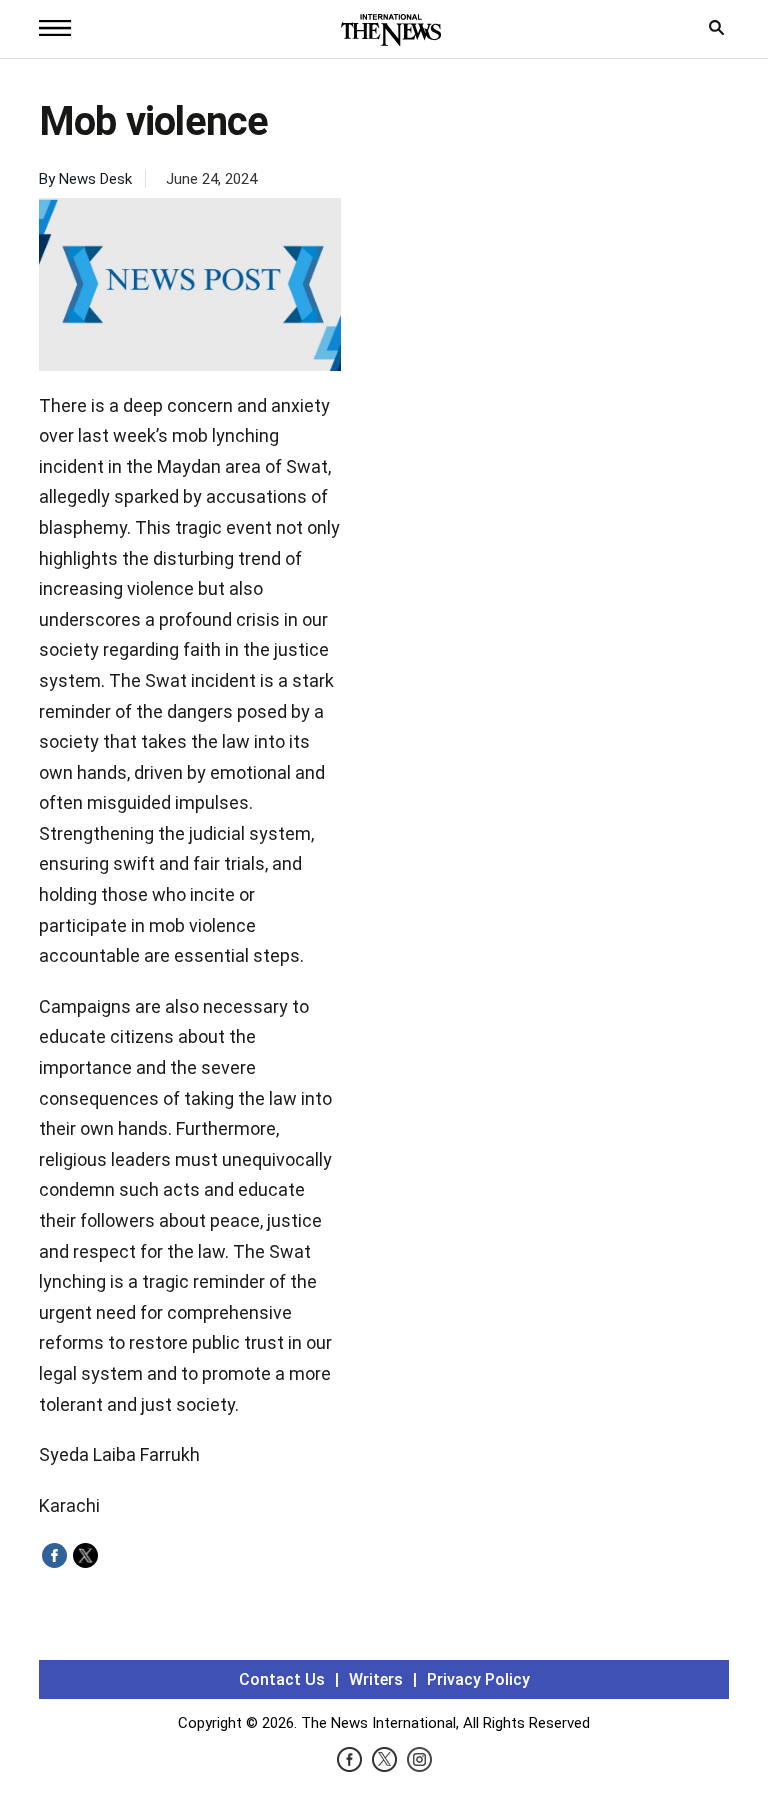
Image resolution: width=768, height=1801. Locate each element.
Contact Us (282, 1679)
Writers (376, 1679)
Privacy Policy (478, 1679)
